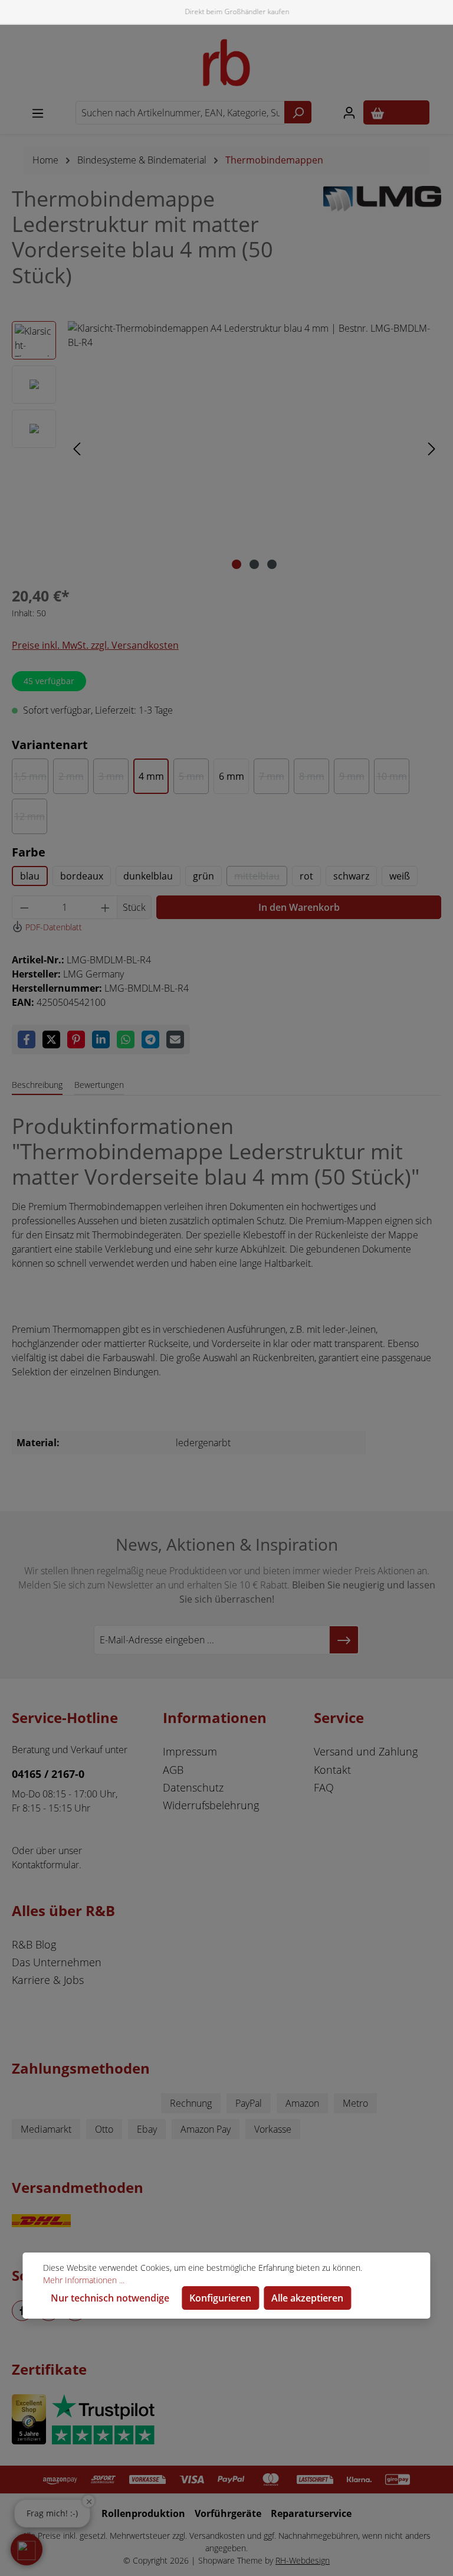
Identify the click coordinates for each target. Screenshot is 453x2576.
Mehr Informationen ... (84, 2280)
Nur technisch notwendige (110, 2298)
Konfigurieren (220, 2298)
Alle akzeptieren (307, 2298)
